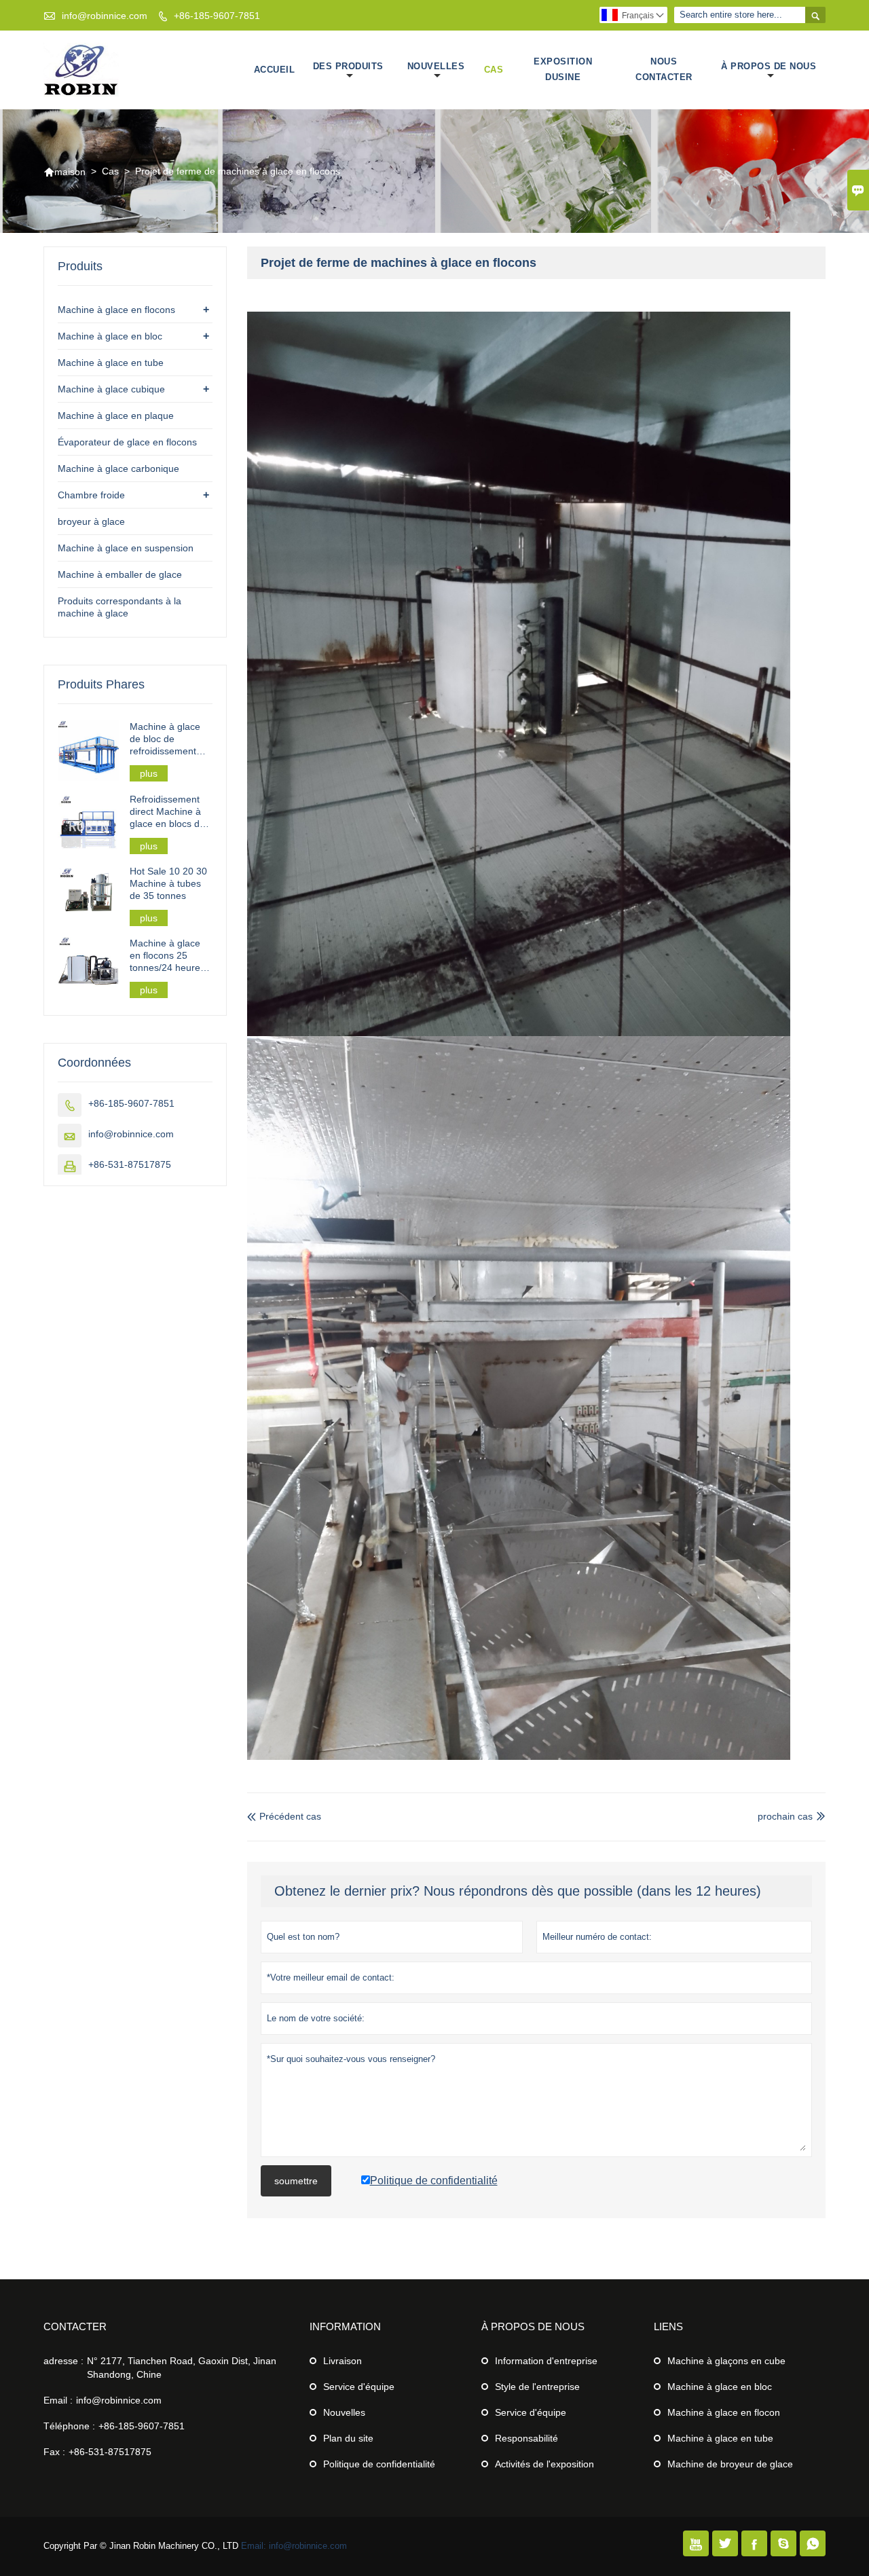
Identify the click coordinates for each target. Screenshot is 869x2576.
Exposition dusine (563, 69)
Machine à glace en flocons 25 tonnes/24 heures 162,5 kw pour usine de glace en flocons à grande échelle (168, 956)
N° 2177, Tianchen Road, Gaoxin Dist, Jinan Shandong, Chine (182, 2368)
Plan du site (348, 2438)
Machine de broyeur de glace (730, 2464)
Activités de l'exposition (544, 2464)
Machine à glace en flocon (724, 2412)
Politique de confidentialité (379, 2464)
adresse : (63, 2361)
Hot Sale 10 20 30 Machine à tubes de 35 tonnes (168, 883)
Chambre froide (91, 495)
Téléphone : (69, 2426)
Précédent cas (284, 1816)
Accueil (275, 70)
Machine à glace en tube (111, 363)
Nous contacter (664, 69)
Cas (494, 70)
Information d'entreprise (546, 2361)
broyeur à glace (91, 521)
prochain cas (785, 1816)
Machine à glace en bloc (110, 336)
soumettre (296, 2181)
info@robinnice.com (105, 16)
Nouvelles (436, 66)
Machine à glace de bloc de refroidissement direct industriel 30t (170, 739)
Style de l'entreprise (537, 2387)
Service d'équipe (359, 2387)
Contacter (75, 2326)
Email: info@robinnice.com (294, 2546)
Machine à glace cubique (111, 389)
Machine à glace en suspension (126, 548)
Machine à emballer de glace (120, 574)
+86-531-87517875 (130, 1164)
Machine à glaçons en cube (726, 2361)
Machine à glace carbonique (118, 468)
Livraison (343, 2361)
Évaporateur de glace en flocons (127, 442)
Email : (58, 2400)
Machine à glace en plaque (116, 416)
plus (149, 773)
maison (64, 172)
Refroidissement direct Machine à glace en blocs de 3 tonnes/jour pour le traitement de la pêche (169, 812)
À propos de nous (769, 66)
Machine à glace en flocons (116, 310)
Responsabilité (526, 2438)
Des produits (348, 66)
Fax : (54, 2452)
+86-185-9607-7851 (217, 16)
